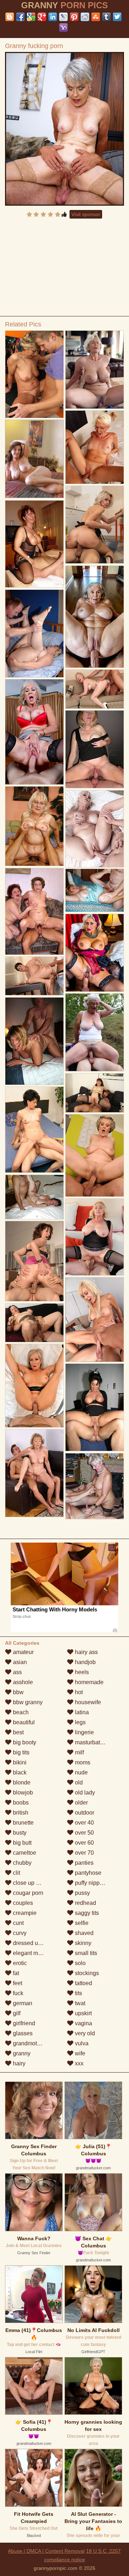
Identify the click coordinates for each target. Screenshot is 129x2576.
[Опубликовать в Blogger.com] (10, 17)
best (18, 1732)
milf (79, 1752)
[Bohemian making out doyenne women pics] (34, 976)
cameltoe (24, 1853)
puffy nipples (90, 1883)
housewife (87, 1702)
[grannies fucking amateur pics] (95, 370)
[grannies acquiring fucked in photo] (34, 1130)
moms (82, 1762)
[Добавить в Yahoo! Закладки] (63, 28)
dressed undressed (37, 1943)
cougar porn (27, 1893)
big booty (24, 1742)
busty (19, 1833)
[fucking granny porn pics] (95, 1408)
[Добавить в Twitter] (117, 17)
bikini (19, 1762)
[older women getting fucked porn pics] (95, 617)
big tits (20, 1752)
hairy (18, 2063)
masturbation (91, 1742)
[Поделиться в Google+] (42, 17)
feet (17, 1983)
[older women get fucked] (34, 732)
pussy (82, 1893)
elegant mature (31, 1953)
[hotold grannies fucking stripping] (34, 911)
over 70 (84, 1853)
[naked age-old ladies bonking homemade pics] (34, 634)
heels (81, 1672)
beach (20, 1712)
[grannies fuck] (95, 1155)
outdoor (84, 1813)
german (22, 2003)
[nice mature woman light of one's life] (34, 1323)
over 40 (84, 1823)
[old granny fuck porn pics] (95, 1093)
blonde (21, 1782)
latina (81, 1712)
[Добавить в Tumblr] (106, 17)
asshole (22, 1682)
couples (22, 1903)
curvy (19, 1933)
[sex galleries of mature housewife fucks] (95, 525)
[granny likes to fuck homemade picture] (95, 1237)
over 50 (84, 1833)
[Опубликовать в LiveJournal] (63, 17)
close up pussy (31, 1883)
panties (83, 1863)
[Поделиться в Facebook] (20, 17)
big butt (21, 1843)
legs (80, 1722)
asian (19, 1662)
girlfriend (23, 2023)
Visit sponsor (86, 214)
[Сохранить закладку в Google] (31, 17)
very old (84, 2033)
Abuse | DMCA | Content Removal (46, 2551)
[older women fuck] (95, 1320)
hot (78, 1692)
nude (81, 1772)
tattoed (83, 1983)
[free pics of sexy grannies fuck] (95, 689)
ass (17, 1672)
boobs (20, 1803)
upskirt (83, 2013)
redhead (85, 1903)
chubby (21, 1863)
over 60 (84, 1843)
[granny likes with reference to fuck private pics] (95, 829)
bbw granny (27, 1702)
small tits (85, 1953)
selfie (81, 1923)
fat (15, 1973)
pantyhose (87, 1873)
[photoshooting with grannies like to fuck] (34, 374)
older (81, 1803)
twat (79, 2003)
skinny (82, 1943)
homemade (89, 1682)
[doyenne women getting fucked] (34, 1386)
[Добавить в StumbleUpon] (96, 17)
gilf (16, 2013)
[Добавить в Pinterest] (74, 17)
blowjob (22, 1793)
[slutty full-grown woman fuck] (34, 1041)
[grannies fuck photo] (34, 826)
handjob (85, 1662)
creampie (24, 1913)
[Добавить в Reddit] (85, 17)
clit (16, 1873)
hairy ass (86, 1652)
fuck (17, 1993)
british (20, 1813)
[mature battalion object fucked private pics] (34, 1261)
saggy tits (86, 1913)
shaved (83, 1933)
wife (79, 2053)
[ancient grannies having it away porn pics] (95, 953)
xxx (78, 2063)
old (78, 1782)
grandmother (28, 2043)
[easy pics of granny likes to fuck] (95, 890)
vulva (81, 2043)
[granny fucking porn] (65, 129)
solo (80, 1963)
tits (78, 1993)
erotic (19, 1963)
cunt (18, 1923)
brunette (23, 1823)
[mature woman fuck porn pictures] (95, 1486)
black (19, 1772)
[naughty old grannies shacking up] (34, 1197)
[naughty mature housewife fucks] (34, 544)
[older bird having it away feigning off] (95, 1033)
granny (21, 2053)
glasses (22, 2033)
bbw (18, 1692)
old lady (84, 1793)
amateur (23, 1652)
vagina (83, 2023)
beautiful (23, 1722)
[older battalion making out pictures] (95, 447)
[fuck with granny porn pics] (95, 749)
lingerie (84, 1732)
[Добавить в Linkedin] (53, 17)
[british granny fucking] (34, 1473)
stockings (86, 1973)
